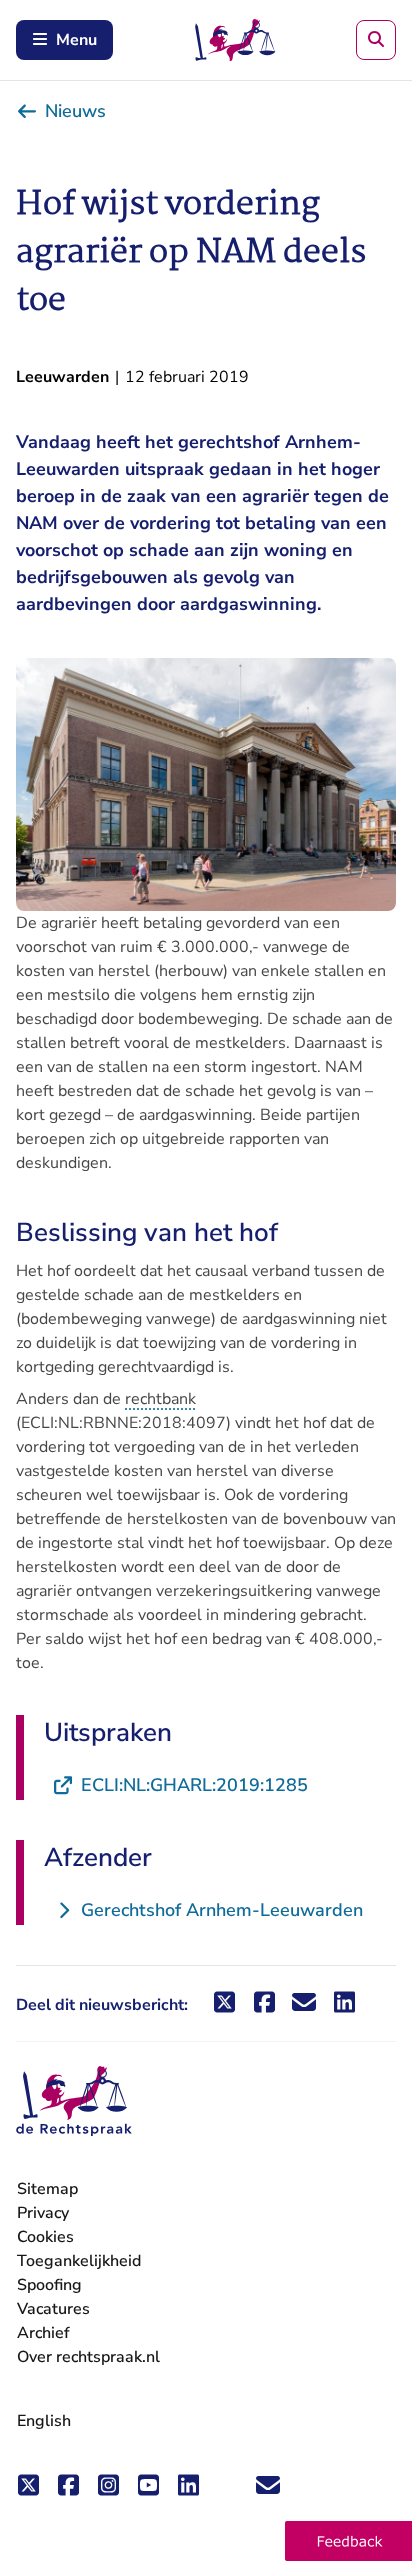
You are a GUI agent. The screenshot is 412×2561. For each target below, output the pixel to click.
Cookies (45, 2237)
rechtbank (160, 1399)
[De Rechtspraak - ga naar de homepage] (74, 2101)
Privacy (43, 2213)
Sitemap (47, 2189)
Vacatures (53, 2309)
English (44, 2421)
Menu (76, 40)
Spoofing (49, 2285)
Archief (43, 2333)
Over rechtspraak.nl (88, 2357)
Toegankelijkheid (79, 2261)
